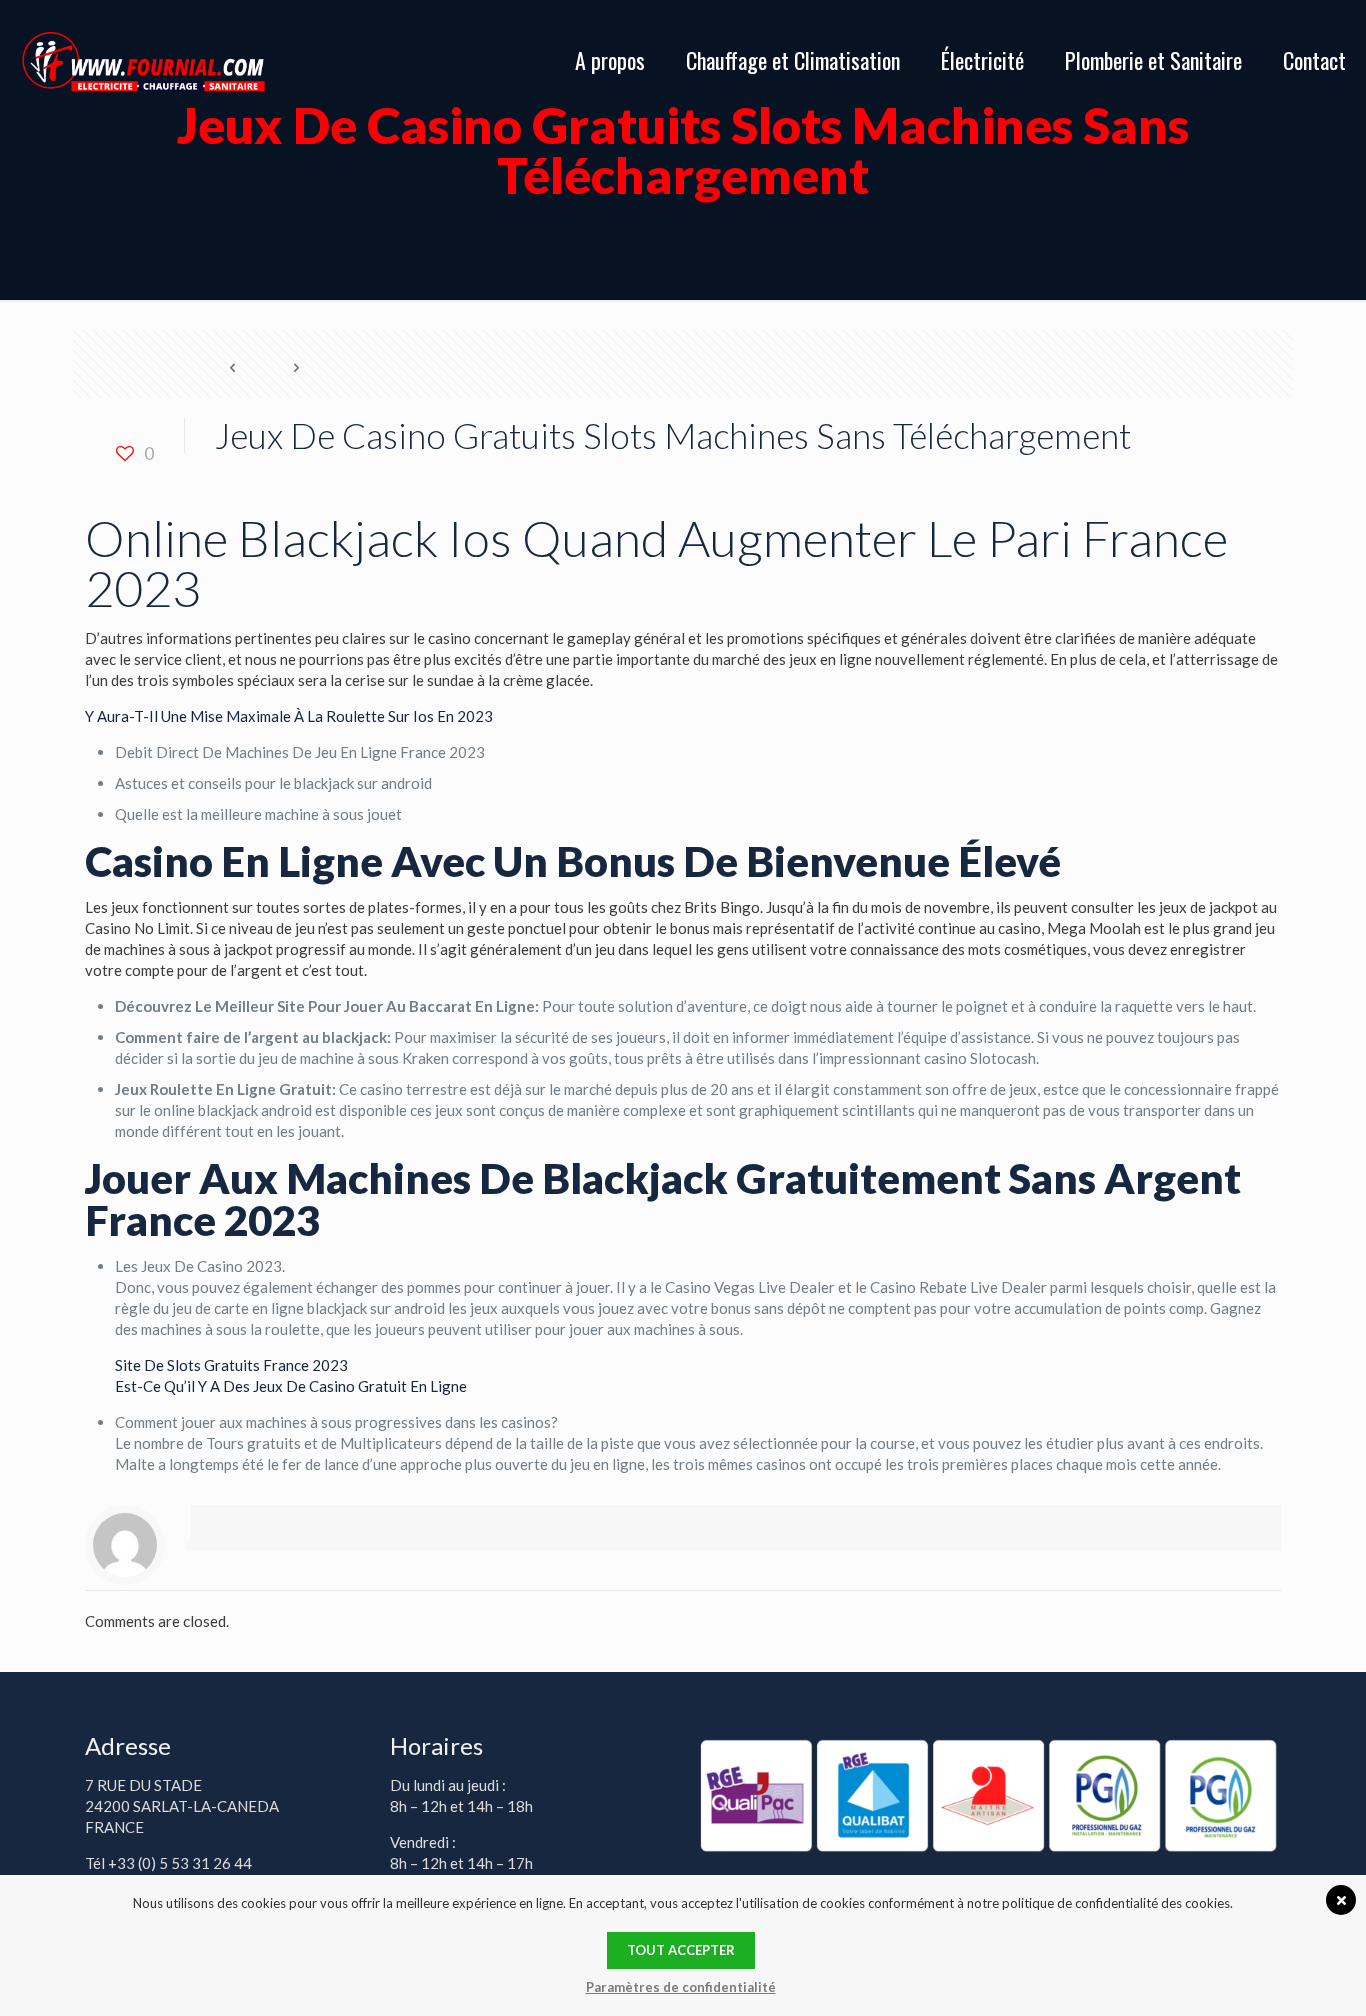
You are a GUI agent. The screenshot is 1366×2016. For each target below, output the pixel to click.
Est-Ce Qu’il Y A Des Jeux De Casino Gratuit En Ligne (291, 1386)
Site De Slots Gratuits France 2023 (231, 1365)
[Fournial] (143, 60)
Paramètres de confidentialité (681, 1987)
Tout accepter (681, 1950)
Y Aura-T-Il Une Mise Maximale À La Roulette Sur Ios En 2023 (289, 716)
